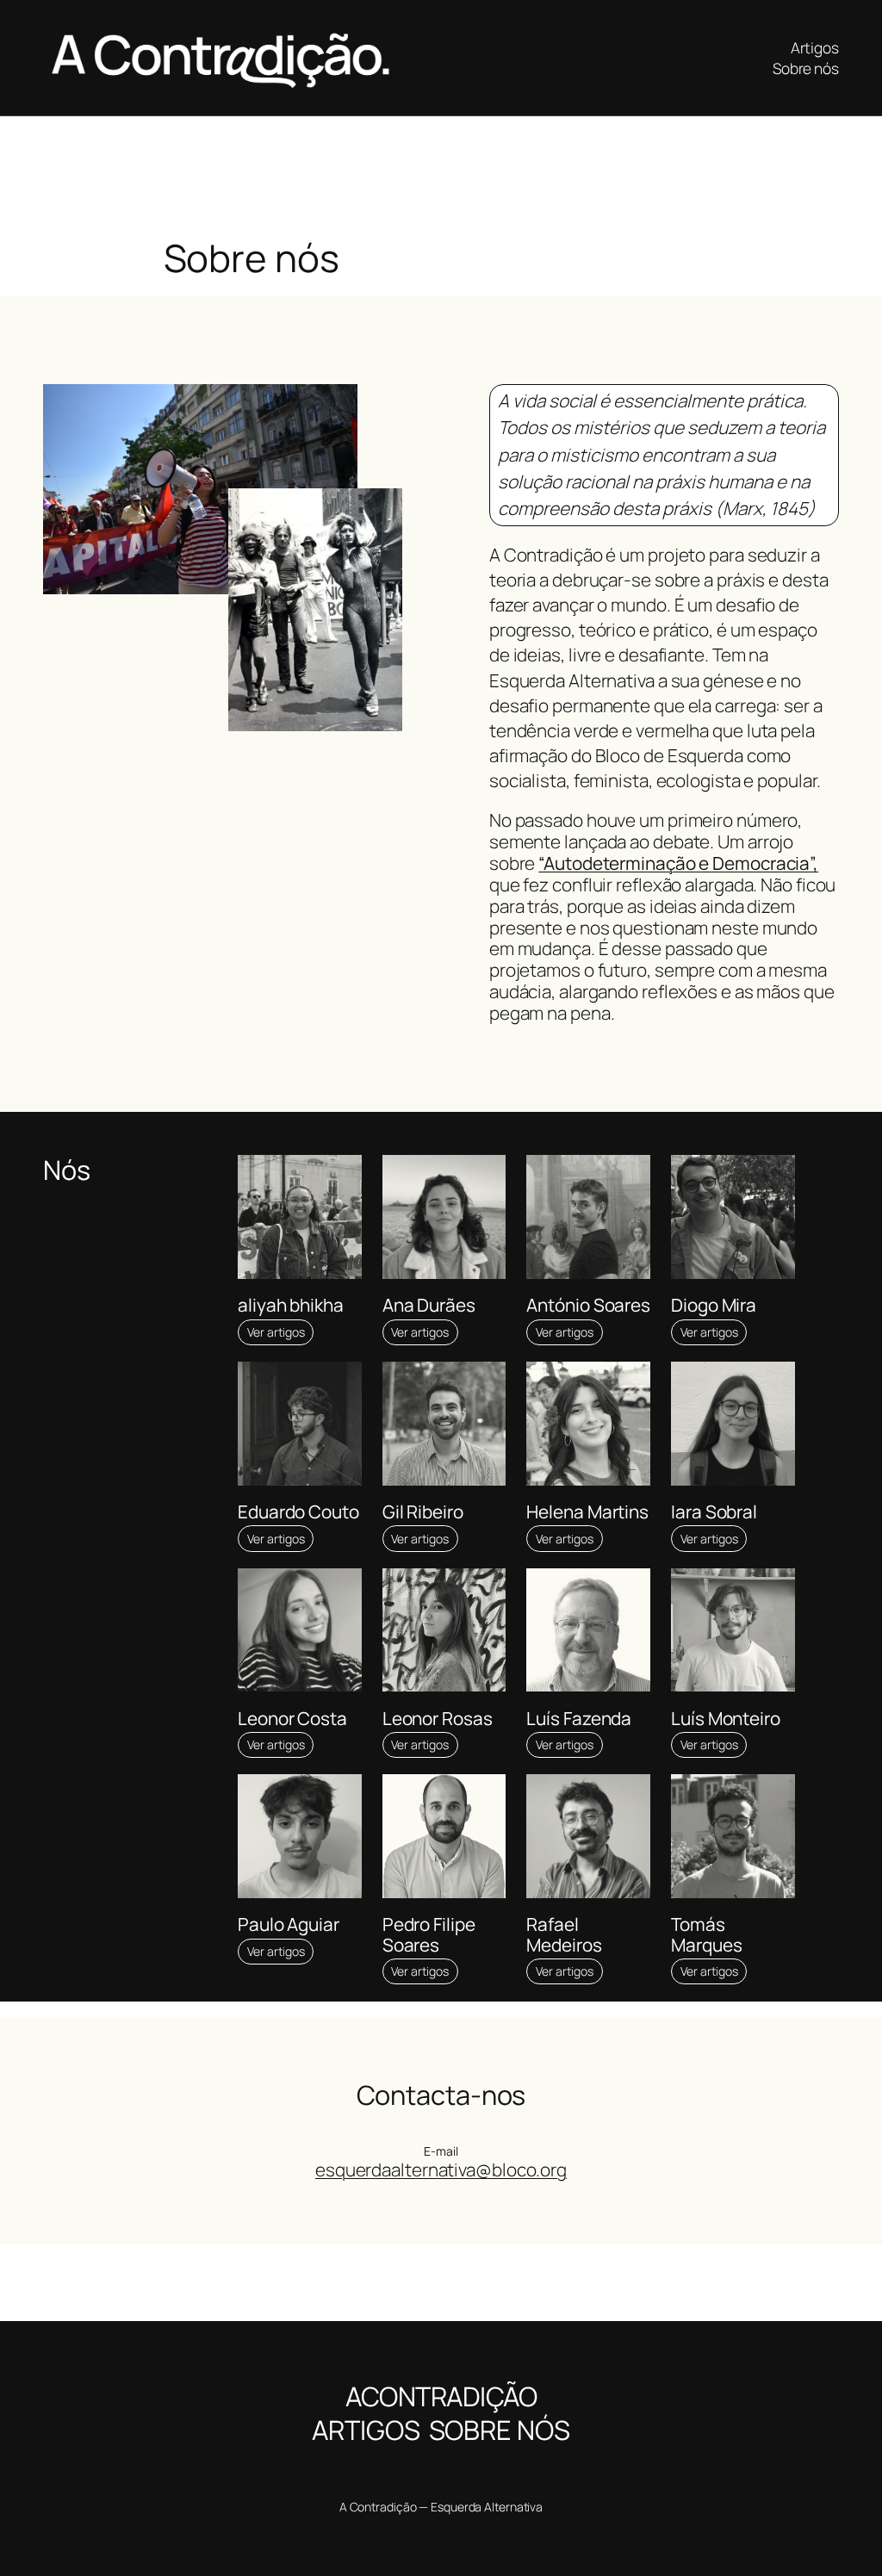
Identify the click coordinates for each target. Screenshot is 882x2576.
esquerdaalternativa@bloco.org (441, 2169)
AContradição (441, 2396)
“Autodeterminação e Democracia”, (678, 863)
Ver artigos (276, 1332)
